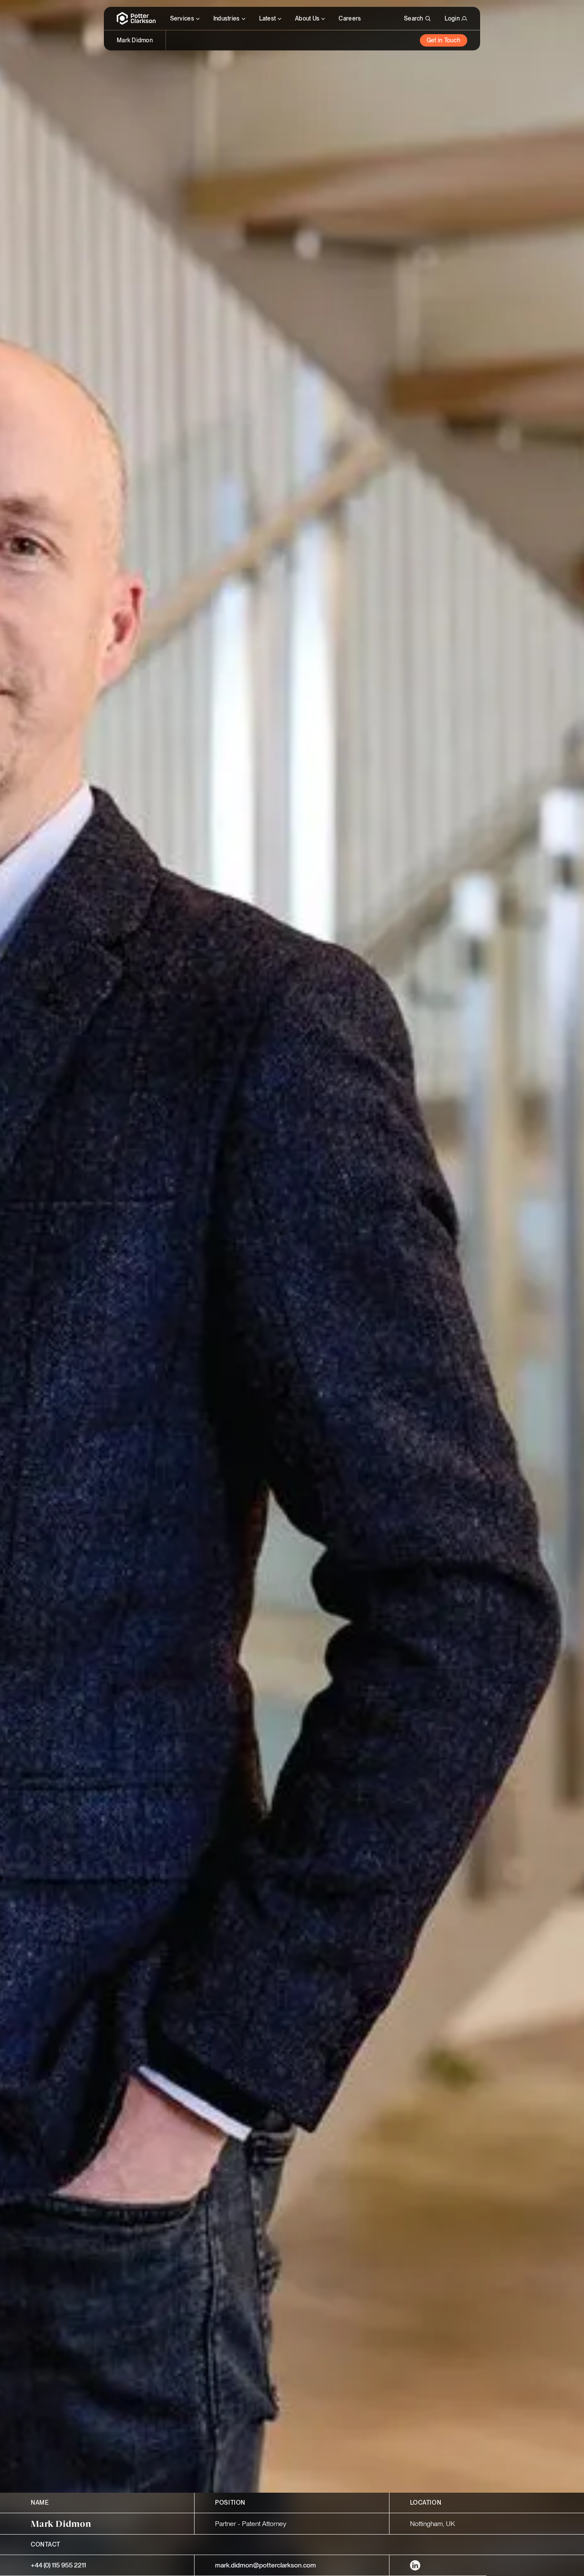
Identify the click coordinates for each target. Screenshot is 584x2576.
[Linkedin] (415, 2565)
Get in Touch (444, 40)
